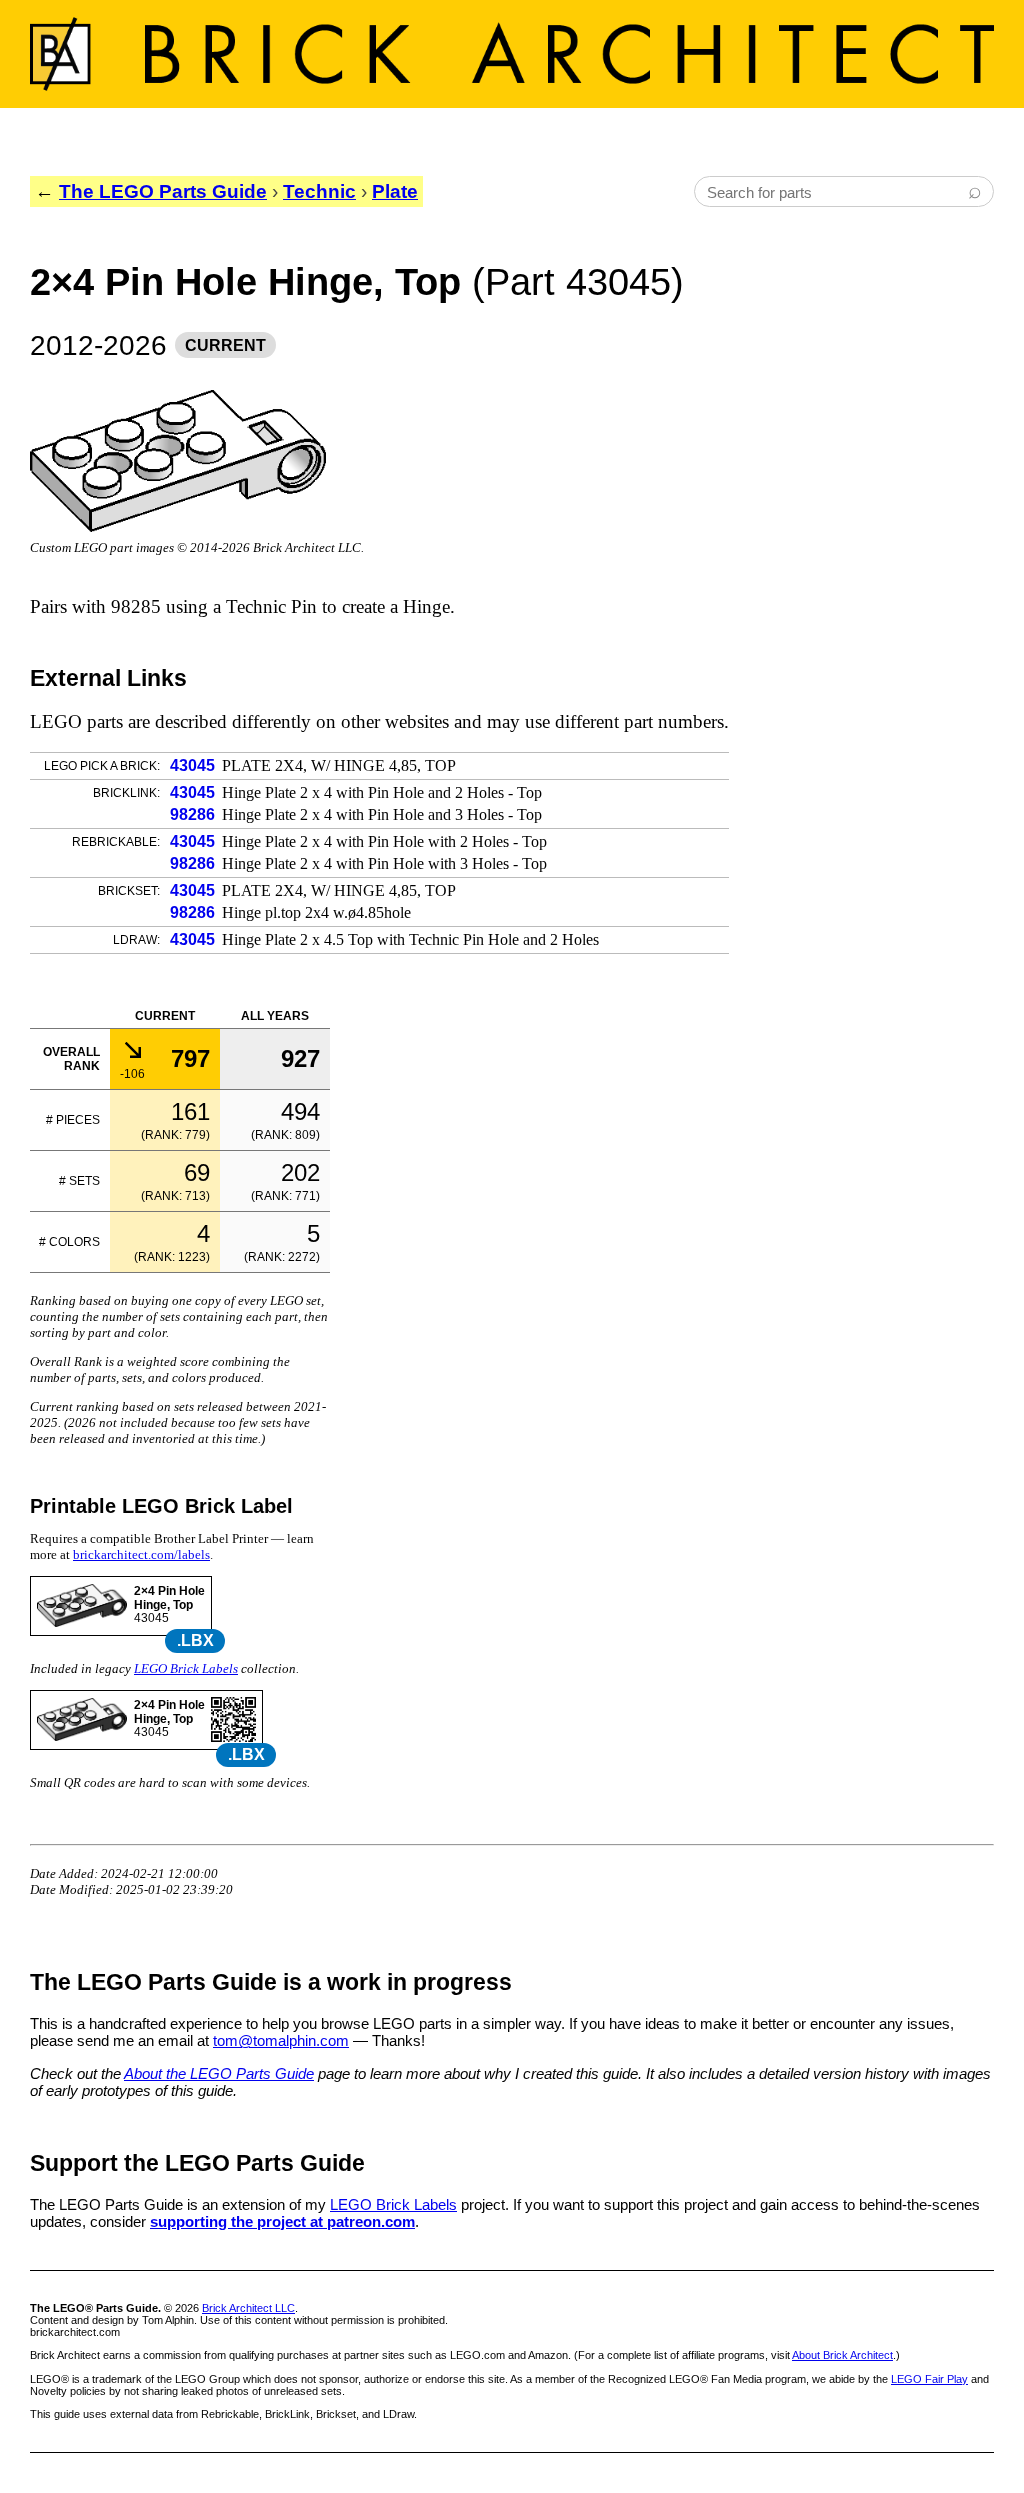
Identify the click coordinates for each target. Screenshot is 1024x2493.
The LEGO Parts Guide (163, 191)
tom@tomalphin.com (281, 2040)
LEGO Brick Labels (186, 1668)
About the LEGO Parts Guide (219, 2073)
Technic (319, 191)
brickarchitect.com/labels (141, 1554)
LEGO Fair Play (929, 2379)
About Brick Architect (842, 2355)
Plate (395, 191)
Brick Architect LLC (248, 2308)
